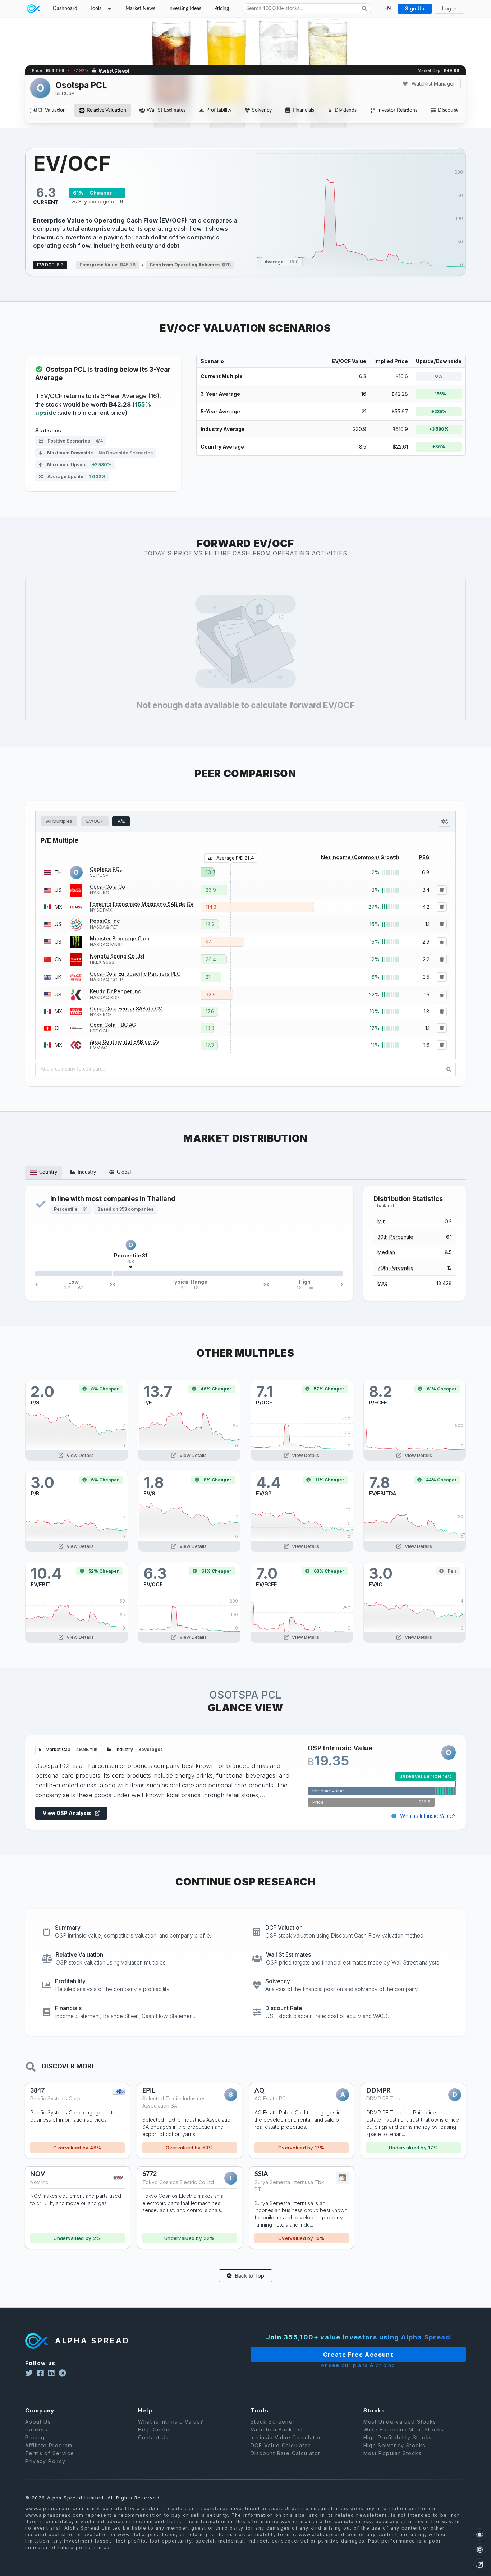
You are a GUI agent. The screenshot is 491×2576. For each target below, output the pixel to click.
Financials (303, 110)
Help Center (155, 2430)
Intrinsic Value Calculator (286, 2437)
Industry (139, 1749)
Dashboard (65, 9)
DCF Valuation (50, 110)
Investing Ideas (185, 9)
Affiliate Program (49, 2445)
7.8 (379, 1482)
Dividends (346, 110)
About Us (38, 2422)
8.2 (380, 1391)
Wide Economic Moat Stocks (404, 2430)
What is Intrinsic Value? (427, 1816)
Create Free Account (358, 2355)
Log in (449, 8)
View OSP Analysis (68, 1813)
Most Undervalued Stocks (400, 2422)
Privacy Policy (45, 2461)
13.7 (158, 1391)
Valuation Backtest (277, 2430)
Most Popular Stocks (393, 2453)
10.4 (46, 1573)
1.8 (154, 1482)
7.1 (264, 1391)
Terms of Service (50, 2453)
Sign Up (415, 8)
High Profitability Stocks (398, 2437)
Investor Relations (397, 110)
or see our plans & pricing (358, 2365)
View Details (80, 1455)
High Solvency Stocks (394, 2445)
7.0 (267, 1573)
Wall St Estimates (166, 110)
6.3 (155, 1573)
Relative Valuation (106, 110)
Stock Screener (273, 2422)
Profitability (219, 110)
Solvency (262, 110)
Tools (96, 9)
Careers (36, 2430)
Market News (140, 9)
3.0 (42, 1482)
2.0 (42, 1391)
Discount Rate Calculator (286, 2453)
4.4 (269, 1482)
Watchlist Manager (433, 84)
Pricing (222, 9)
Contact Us (153, 2437)
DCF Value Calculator (281, 2445)
